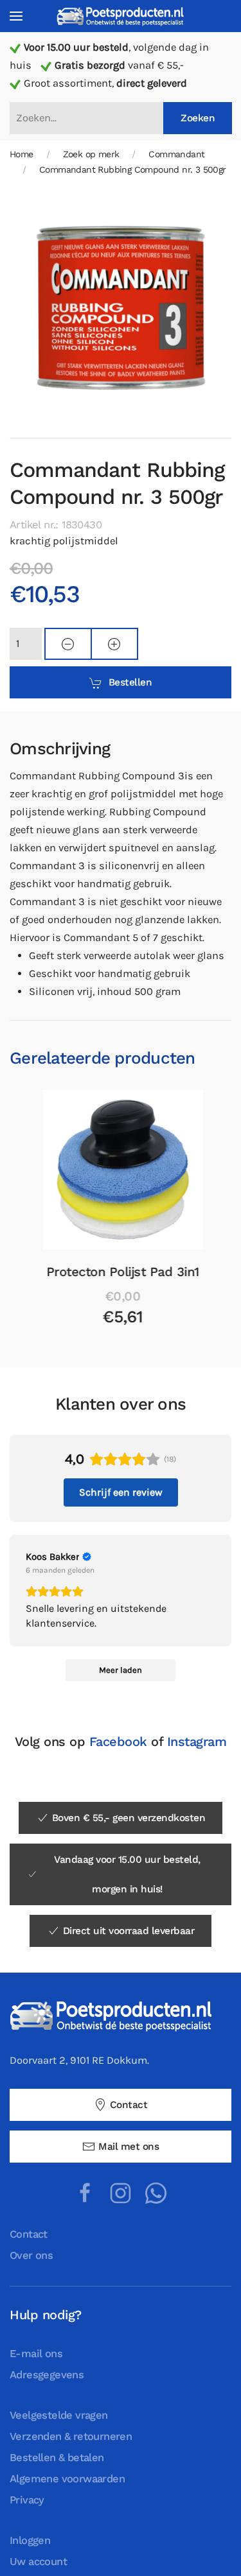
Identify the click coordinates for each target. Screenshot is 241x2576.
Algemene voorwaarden (67, 2479)
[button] (16, 16)
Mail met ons (129, 2147)
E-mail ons (36, 2354)
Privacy (27, 2500)
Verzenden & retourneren (71, 2436)
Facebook (118, 1742)
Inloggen (30, 2540)
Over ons (31, 2255)
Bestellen (130, 682)
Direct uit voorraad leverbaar (129, 1931)
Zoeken (198, 118)
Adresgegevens (47, 2375)
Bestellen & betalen (57, 2458)
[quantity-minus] (68, 644)
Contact (129, 2105)
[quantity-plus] (114, 644)
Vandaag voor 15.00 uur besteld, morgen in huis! (127, 1874)
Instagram (197, 1742)
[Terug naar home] (121, 16)
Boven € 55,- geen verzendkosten (129, 1818)
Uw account (38, 2562)
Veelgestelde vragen (59, 2415)
